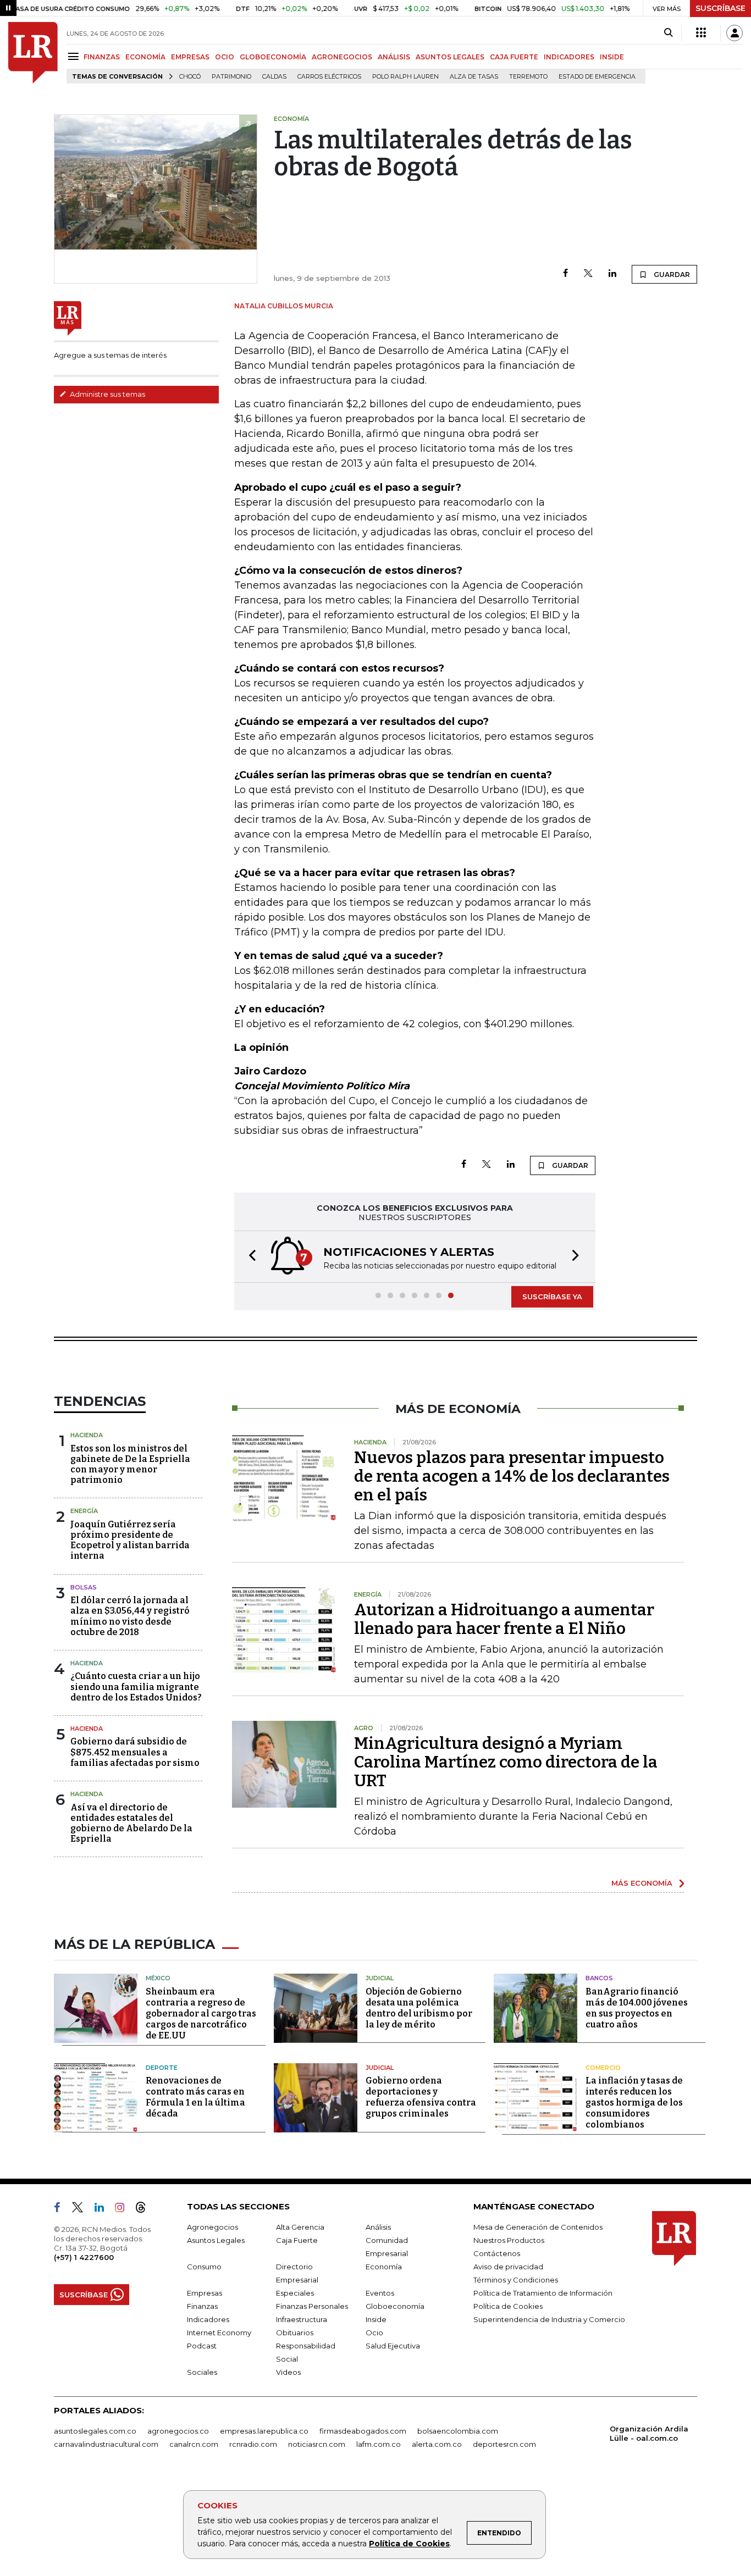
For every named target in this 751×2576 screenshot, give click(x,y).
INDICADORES (569, 57)
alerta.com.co (437, 2444)
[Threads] (145, 2209)
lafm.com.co (379, 2444)
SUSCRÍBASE (720, 8)
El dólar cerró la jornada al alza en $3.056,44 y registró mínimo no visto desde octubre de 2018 (130, 1616)
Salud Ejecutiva (393, 2346)
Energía (84, 1511)
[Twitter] (588, 274)
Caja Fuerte (297, 2240)
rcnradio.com (253, 2444)
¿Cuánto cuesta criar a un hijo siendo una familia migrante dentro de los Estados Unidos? (136, 1686)
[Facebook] (565, 274)
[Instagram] (124, 2209)
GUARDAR (671, 275)
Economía (384, 2267)
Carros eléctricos (329, 77)
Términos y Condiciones (516, 2280)
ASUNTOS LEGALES (450, 57)
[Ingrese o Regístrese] (735, 33)
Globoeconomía (395, 2306)
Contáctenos (497, 2253)
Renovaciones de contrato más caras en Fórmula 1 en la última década (195, 2097)
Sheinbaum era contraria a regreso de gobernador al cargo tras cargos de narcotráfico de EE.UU (201, 2013)
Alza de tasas (474, 77)
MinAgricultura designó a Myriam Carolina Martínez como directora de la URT (506, 1762)
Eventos (380, 2293)
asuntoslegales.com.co (95, 2431)
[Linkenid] (104, 2209)
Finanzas (202, 2306)
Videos (288, 2372)
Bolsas (84, 1587)
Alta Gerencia (300, 2227)
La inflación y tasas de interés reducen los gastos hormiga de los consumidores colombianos (634, 2103)
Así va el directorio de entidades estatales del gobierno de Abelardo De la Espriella (131, 1823)
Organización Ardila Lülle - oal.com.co (649, 2433)
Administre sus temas (107, 394)
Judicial (380, 1978)
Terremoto (528, 77)
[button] (249, 1257)
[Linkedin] (612, 274)
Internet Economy (219, 2333)
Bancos (599, 1978)
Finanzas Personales (312, 2306)
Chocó (190, 77)
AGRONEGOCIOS (342, 57)
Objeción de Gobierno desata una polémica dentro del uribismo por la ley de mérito (419, 2008)
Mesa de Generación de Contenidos (538, 2227)
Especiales (295, 2293)
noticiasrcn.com (317, 2444)
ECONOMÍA (145, 57)
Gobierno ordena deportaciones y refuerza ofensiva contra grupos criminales (421, 2097)
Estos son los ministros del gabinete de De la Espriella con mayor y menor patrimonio (130, 1464)
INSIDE (612, 57)
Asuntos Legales (216, 2240)
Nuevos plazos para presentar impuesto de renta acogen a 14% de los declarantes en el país (512, 1476)
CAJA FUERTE (514, 57)
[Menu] (75, 56)
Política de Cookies (409, 2544)
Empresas (205, 2293)
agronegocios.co (178, 2431)
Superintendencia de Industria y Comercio (549, 2319)
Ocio (374, 2333)
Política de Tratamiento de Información (543, 2293)
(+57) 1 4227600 (84, 2257)
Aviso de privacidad (508, 2267)
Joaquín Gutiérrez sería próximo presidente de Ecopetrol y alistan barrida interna (130, 1540)
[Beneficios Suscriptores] (701, 33)
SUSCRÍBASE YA (552, 1297)
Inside (376, 2319)
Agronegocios (212, 2227)
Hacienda (87, 1435)
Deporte (162, 2068)
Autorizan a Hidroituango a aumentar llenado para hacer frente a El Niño (504, 1619)
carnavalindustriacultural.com (106, 2444)
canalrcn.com (194, 2444)
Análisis (378, 2227)
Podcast (202, 2346)
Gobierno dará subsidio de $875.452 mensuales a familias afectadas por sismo (135, 1752)
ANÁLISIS (394, 57)
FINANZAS (102, 57)
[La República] (33, 53)
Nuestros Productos (509, 2240)
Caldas (274, 77)
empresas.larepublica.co (264, 2431)
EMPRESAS (190, 57)
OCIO (225, 57)
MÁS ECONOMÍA (642, 1883)
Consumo (204, 2267)
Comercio (603, 2068)
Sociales (202, 2372)
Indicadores (208, 2319)
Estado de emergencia (597, 77)
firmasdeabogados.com (363, 2431)
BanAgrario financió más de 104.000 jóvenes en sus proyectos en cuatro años (637, 2008)
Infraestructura (302, 2319)
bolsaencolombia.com (458, 2431)
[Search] (668, 33)
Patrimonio (231, 77)
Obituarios (295, 2333)
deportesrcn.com (504, 2444)
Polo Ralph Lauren (405, 77)
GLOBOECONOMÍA (273, 57)
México (158, 1978)
